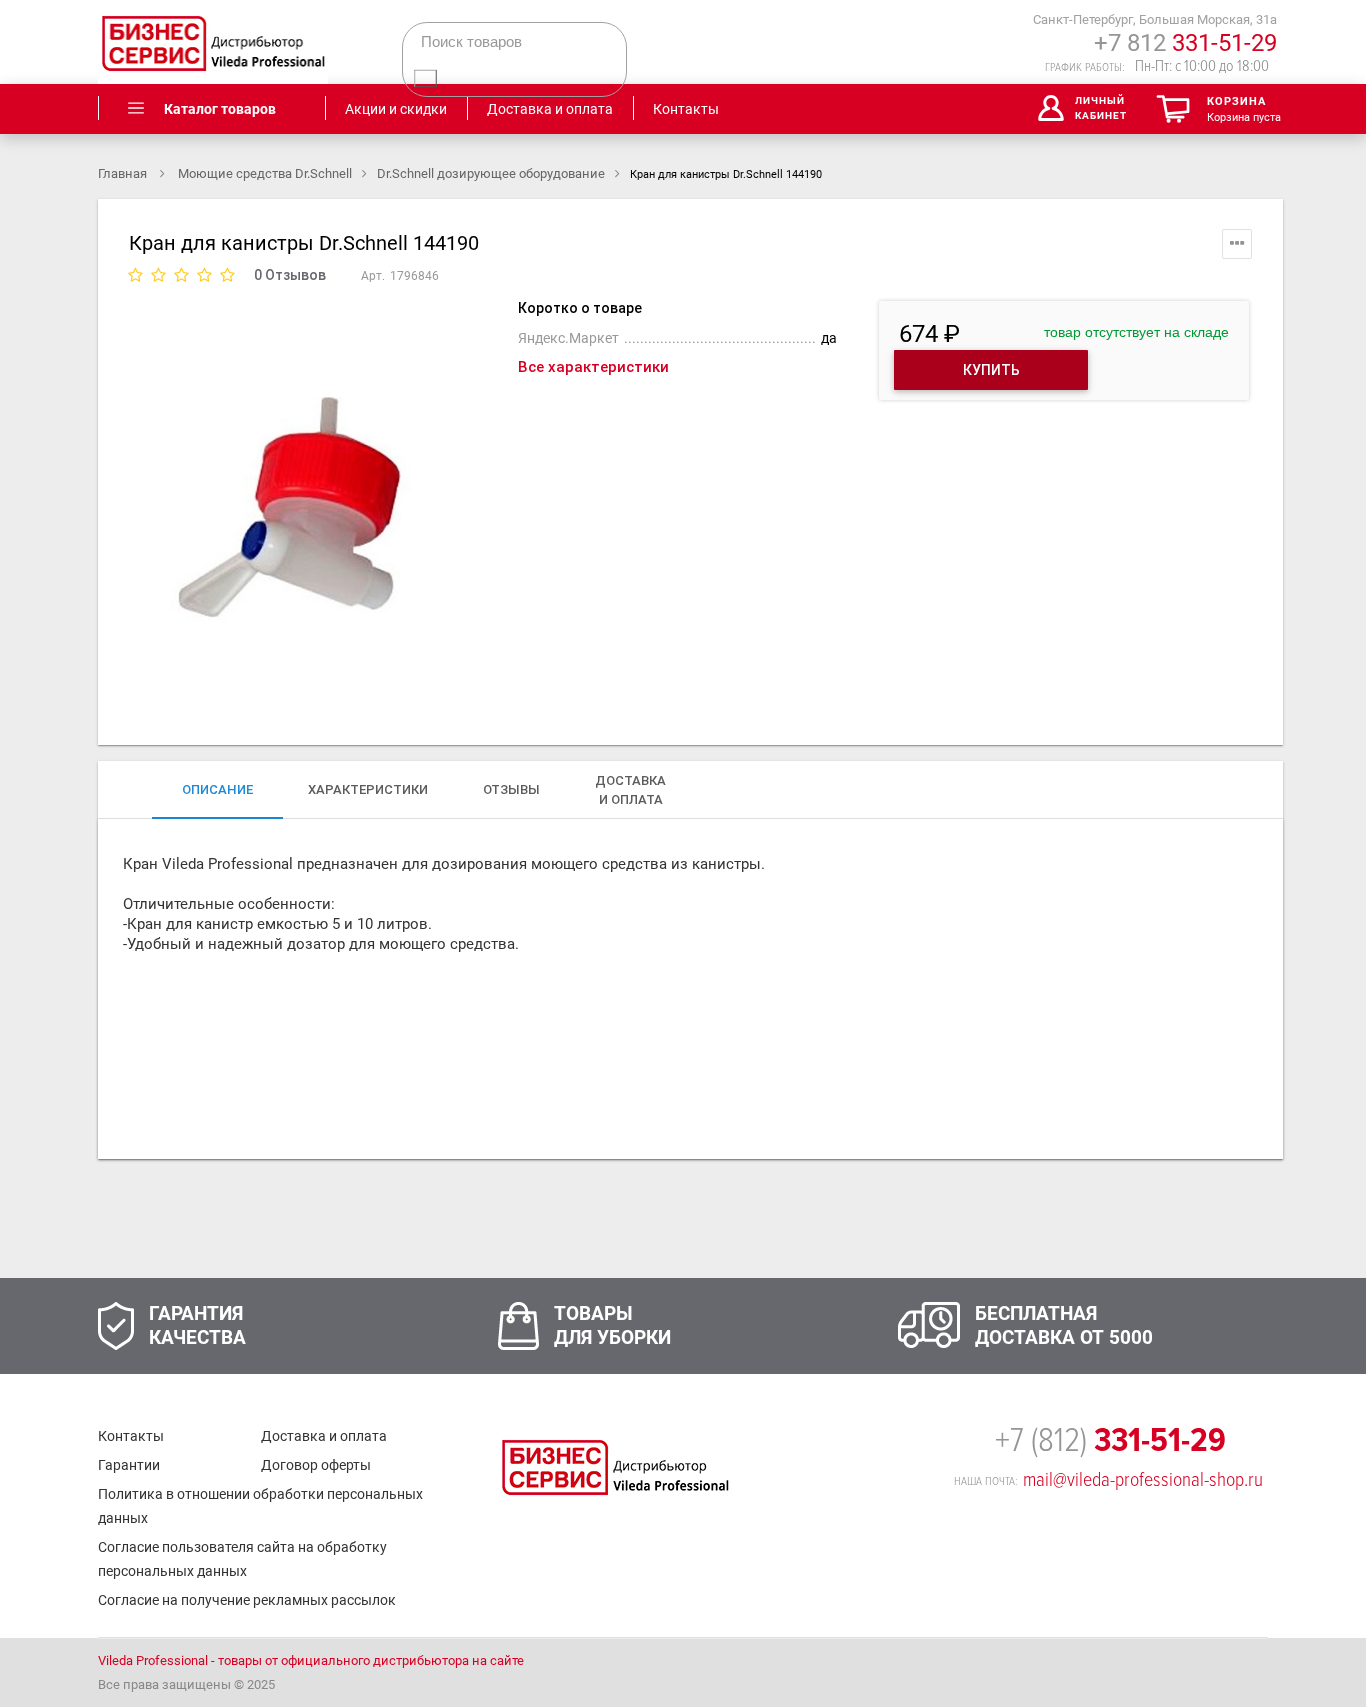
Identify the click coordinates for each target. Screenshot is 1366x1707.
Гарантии (129, 1465)
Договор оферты (316, 1465)
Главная (124, 173)
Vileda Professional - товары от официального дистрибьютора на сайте (311, 1660)
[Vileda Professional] (213, 42)
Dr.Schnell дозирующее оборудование (491, 173)
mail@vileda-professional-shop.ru (1143, 1480)
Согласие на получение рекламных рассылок (247, 1600)
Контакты (131, 1436)
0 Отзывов (290, 275)
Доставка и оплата (324, 1436)
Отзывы (511, 789)
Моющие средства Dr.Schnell (265, 173)
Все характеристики (593, 367)
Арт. (373, 276)
